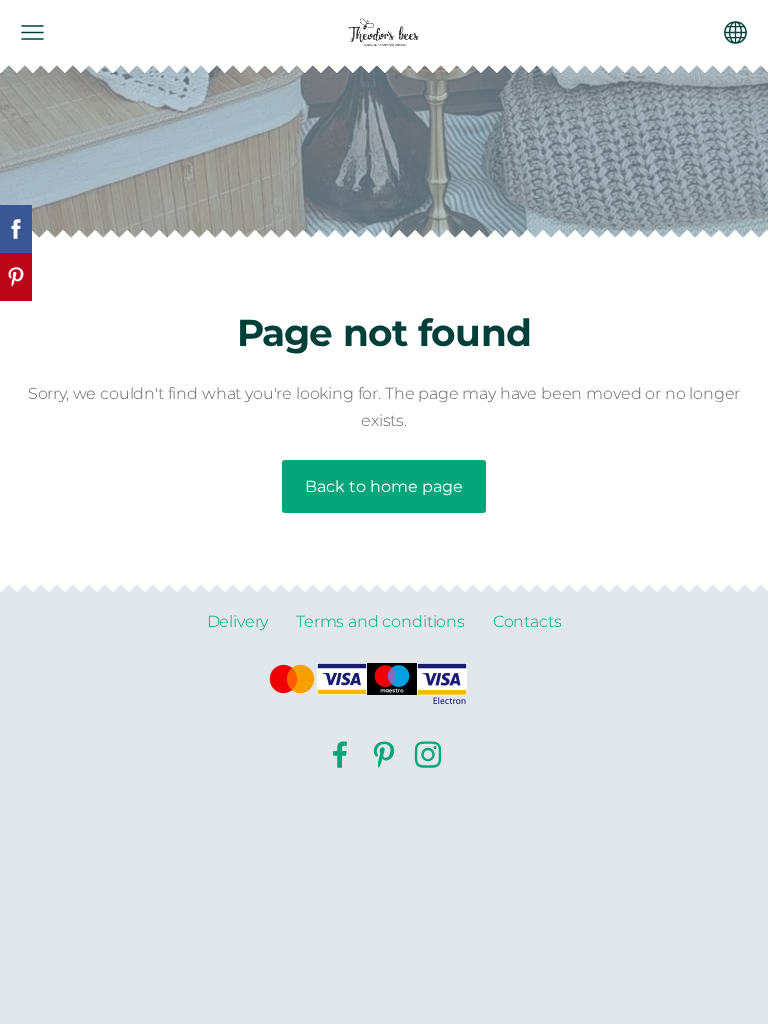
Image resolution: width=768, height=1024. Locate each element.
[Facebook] (340, 754)
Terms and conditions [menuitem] (380, 621)
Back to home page (384, 486)
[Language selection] (735, 32)
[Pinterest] (384, 754)
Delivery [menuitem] (238, 621)
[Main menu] (32, 32)
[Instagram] (428, 754)
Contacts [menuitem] (527, 621)
